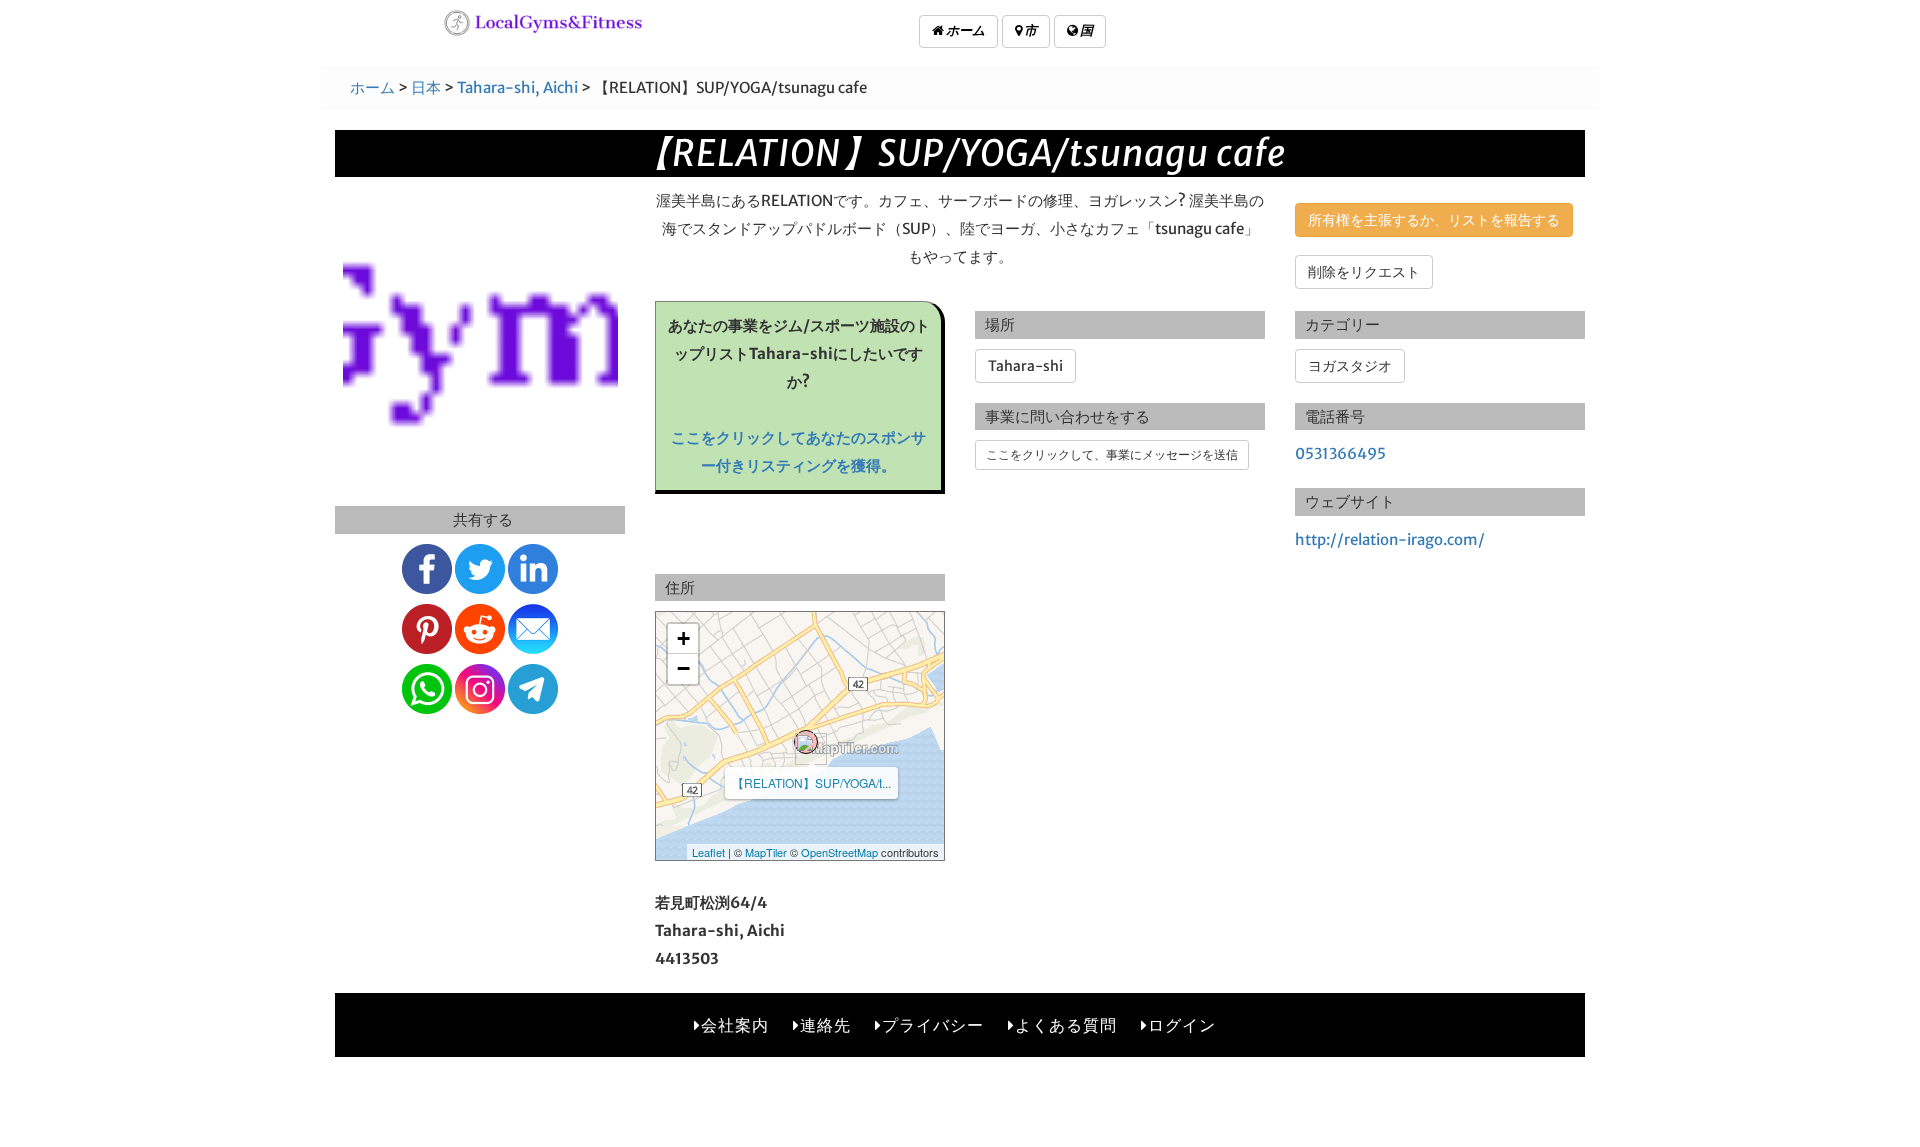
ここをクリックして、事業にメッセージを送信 (1112, 454)
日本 (426, 87)
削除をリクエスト (1364, 272)
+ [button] (683, 638)
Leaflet (708, 852)
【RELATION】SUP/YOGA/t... (811, 782)
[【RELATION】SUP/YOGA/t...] (806, 742)
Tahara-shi (1025, 366)
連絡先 (825, 1025)
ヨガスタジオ (1350, 366)
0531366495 (1340, 453)
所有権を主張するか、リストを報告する (1434, 220)
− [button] (683, 668)
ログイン (1182, 1025)
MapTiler (766, 852)
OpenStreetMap (839, 852)
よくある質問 (1066, 1025)
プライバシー (933, 1025)
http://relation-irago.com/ (1390, 539)
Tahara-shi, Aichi (517, 87)
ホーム (964, 30)
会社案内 (735, 1025)
